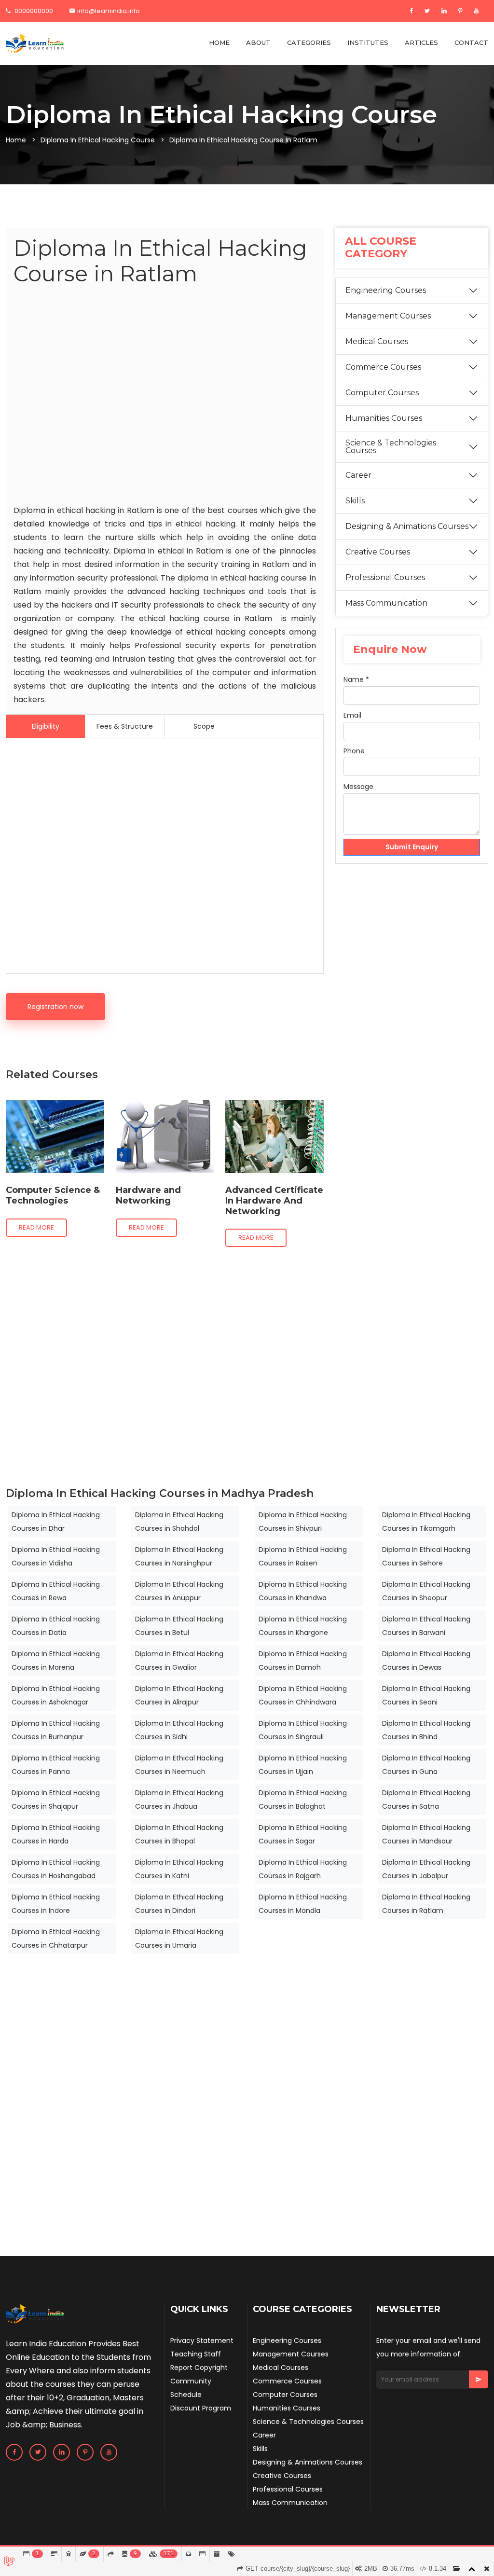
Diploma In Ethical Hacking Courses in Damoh (303, 1661)
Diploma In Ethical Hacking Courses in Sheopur (426, 1591)
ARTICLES (421, 42)
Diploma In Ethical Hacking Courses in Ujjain (303, 1765)
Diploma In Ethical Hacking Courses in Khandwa (303, 1591)
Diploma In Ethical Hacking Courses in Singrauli (303, 1730)
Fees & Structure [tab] (125, 726)
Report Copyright (199, 2368)
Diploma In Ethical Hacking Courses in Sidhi (179, 1730)
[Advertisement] (165, 397)
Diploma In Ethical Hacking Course (98, 140)
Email (352, 715)
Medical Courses (377, 341)
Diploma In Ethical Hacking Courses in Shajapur (56, 1800)
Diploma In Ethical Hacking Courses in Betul (179, 1626)
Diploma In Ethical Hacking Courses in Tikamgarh (426, 1522)
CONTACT (471, 42)
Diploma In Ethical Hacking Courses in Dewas (426, 1661)
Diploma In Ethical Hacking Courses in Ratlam (426, 1904)
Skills (355, 501)
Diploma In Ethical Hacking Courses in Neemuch (179, 1765)
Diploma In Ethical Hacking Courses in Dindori (179, 1904)
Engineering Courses (386, 290)
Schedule (186, 2395)
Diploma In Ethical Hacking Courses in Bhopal (179, 1834)
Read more (36, 1227)
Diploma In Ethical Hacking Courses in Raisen (303, 1556)
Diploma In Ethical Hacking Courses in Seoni (426, 1695)
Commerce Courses (383, 367)
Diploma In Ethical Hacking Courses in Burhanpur (56, 1730)
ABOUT (258, 42)
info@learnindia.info (109, 11)
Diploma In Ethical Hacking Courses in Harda (56, 1834)
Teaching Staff (196, 2354)
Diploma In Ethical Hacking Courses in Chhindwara (303, 1695)
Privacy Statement (202, 2341)
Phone (354, 751)
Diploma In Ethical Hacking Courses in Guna (426, 1765)
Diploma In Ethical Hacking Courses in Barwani (426, 1626)
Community (191, 2381)
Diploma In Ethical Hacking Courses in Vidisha (56, 1556)
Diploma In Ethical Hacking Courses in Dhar (56, 1522)
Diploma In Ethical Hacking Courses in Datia (56, 1626)
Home (16, 140)
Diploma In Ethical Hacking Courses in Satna (426, 1800)
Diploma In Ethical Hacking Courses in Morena (56, 1661)
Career (358, 475)
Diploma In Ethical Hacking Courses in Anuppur (179, 1591)
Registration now (55, 1007)
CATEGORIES (309, 42)
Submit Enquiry (412, 847)
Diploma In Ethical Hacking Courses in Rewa (56, 1591)
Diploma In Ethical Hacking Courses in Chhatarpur (56, 1939)
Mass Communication (386, 603)
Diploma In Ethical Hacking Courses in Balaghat (303, 1800)
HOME (219, 42)
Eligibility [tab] (46, 726)
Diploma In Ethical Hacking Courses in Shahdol (179, 1522)
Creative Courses (378, 552)
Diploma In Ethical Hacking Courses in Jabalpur (426, 1869)
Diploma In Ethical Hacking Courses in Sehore (426, 1556)
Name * (356, 679)
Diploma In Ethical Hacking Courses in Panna (56, 1765)
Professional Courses (385, 577)
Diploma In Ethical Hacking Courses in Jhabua (179, 1800)
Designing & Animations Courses (407, 526)
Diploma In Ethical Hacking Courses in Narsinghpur (179, 1556)
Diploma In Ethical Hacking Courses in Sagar (303, 1834)
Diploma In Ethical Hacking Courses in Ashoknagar (56, 1695)
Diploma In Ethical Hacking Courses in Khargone (303, 1626)
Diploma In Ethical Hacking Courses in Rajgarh (303, 1869)
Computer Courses (382, 393)
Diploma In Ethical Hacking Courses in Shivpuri (303, 1522)
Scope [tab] (204, 726)
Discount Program (201, 2408)
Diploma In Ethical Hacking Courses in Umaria (179, 1939)
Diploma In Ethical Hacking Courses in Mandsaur (426, 1834)
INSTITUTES (368, 42)
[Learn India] (35, 43)
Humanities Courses (384, 418)
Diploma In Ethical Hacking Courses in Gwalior (179, 1661)
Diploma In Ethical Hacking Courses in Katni (179, 1869)
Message (358, 787)
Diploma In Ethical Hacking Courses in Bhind (426, 1730)
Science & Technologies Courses (391, 447)
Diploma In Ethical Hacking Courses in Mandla (303, 1904)
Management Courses (388, 316)
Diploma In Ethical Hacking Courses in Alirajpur (179, 1695)
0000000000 (33, 11)
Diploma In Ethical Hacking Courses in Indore (56, 1904)
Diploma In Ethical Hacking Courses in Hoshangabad (56, 1869)
